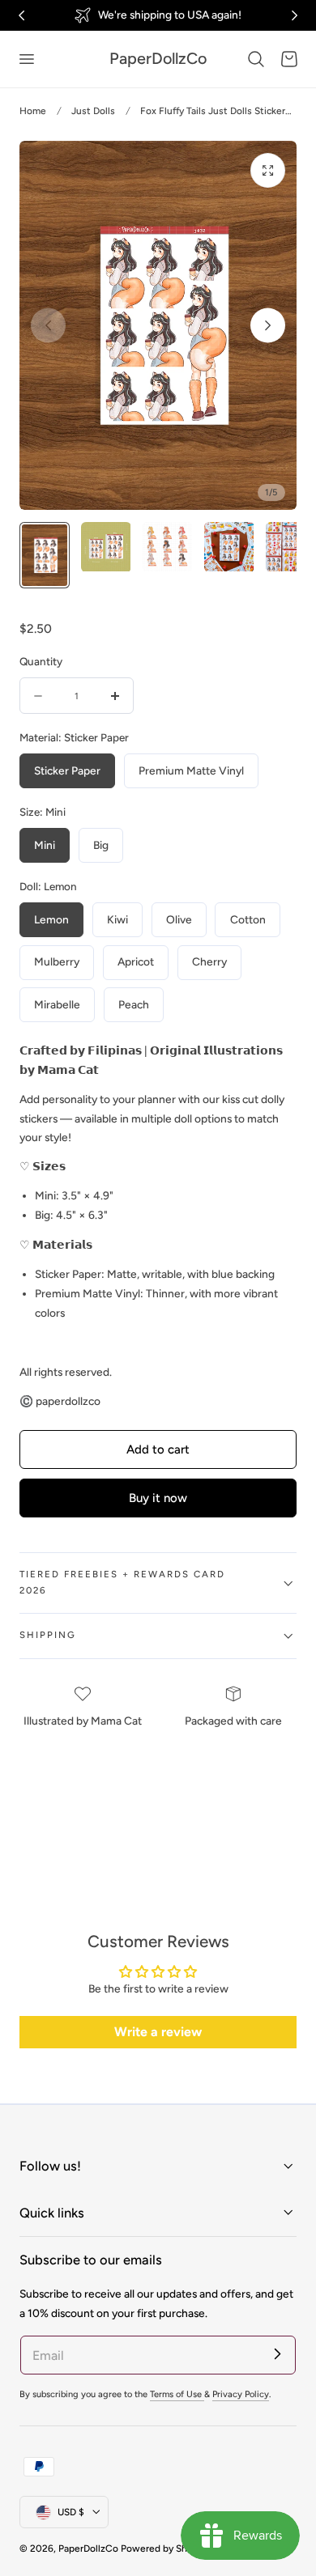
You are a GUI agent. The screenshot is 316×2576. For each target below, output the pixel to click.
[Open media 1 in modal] (268, 170)
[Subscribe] (277, 2354)
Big (101, 845)
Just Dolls (93, 111)
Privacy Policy (241, 2394)
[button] (26, 59)
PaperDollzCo (88, 2548)
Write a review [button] (158, 2032)
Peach (134, 1004)
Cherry (209, 961)
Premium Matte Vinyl (191, 770)
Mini (45, 845)
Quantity (41, 661)
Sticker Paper (67, 770)
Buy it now (158, 1498)
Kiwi (117, 919)
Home (33, 111)
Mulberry (57, 961)
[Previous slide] (48, 326)
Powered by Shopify (165, 2548)
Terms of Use (177, 2394)
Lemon (51, 919)
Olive (179, 919)
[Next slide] (268, 326)
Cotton (248, 919)
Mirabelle (57, 1004)
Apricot (136, 961)
